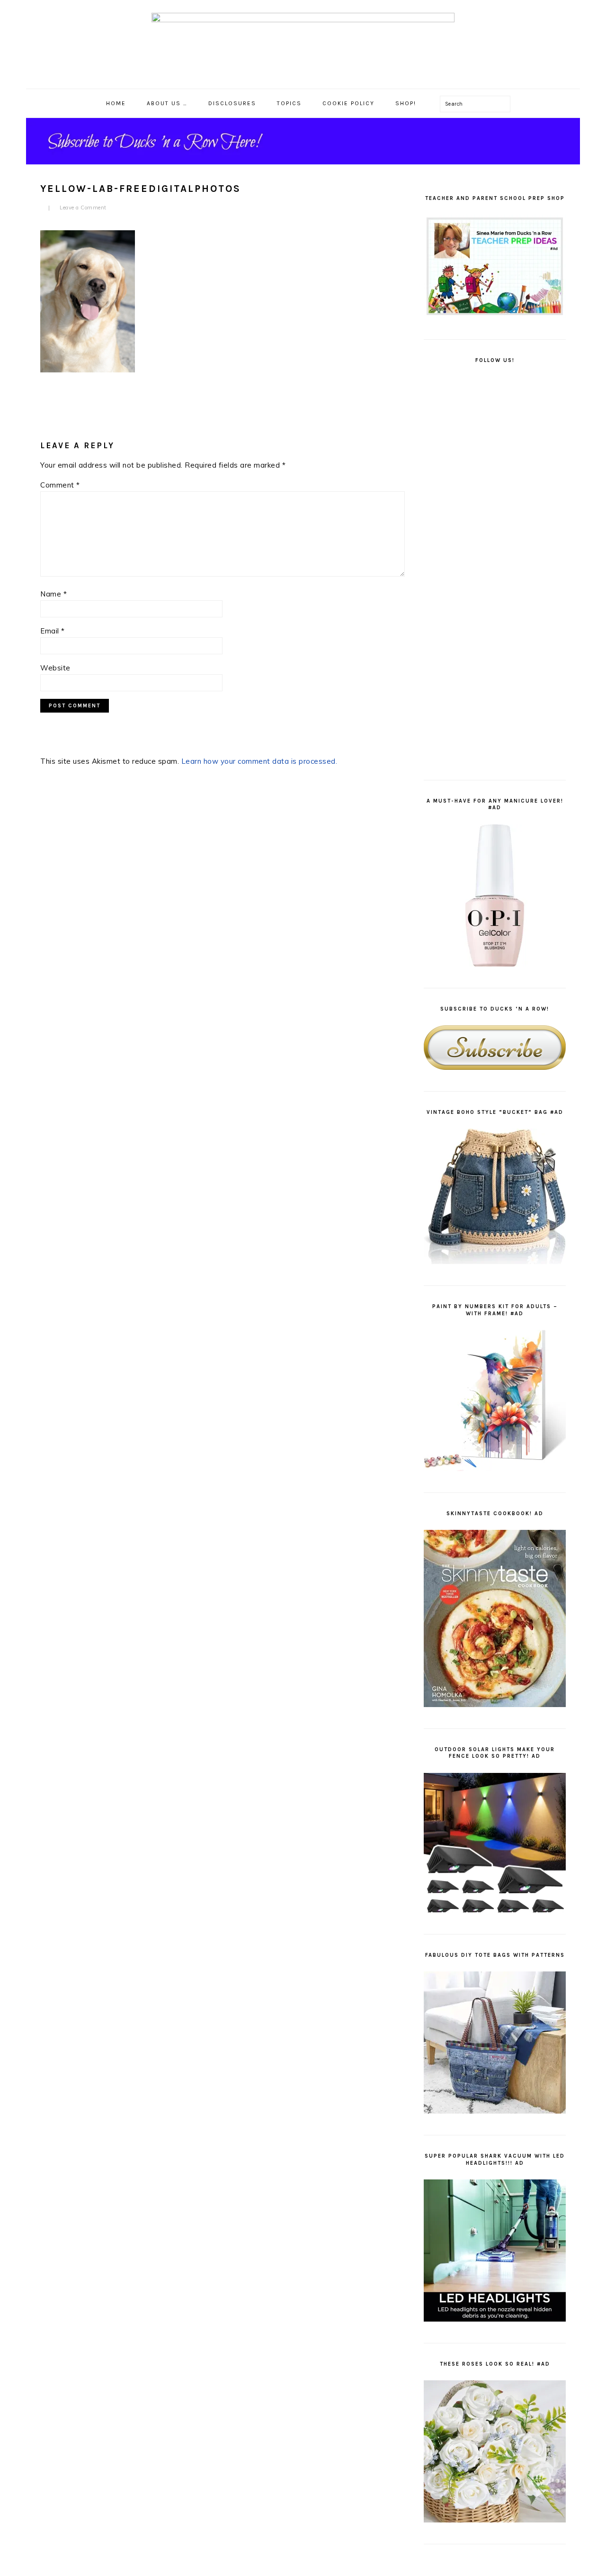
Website (55, 668)
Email (53, 631)
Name (53, 594)
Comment (60, 485)
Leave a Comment (83, 208)
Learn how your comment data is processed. (259, 761)
